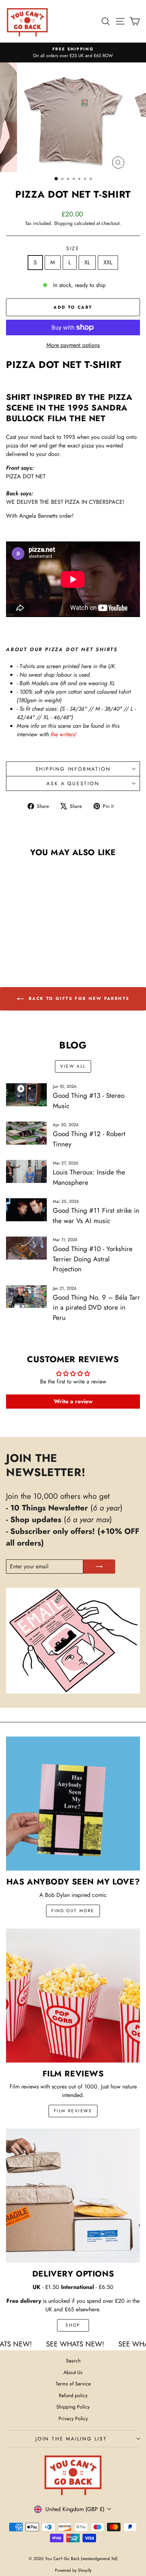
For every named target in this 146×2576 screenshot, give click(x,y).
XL (87, 262)
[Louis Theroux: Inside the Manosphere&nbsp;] (26, 1171)
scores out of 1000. (75, 2087)
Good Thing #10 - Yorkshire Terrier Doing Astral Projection (93, 1259)
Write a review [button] (73, 1401)
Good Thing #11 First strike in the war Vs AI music (96, 1216)
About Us (73, 2372)
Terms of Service (73, 2384)
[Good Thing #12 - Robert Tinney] (26, 1133)
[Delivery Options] (73, 2196)
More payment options (73, 345)
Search (73, 2361)
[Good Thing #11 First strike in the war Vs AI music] (26, 1210)
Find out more (73, 1911)
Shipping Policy (73, 2407)
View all (73, 1066)
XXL (108, 262)
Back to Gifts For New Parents (78, 998)
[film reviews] (73, 1996)
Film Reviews (73, 2111)
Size (73, 248)
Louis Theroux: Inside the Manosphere (89, 1177)
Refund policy (73, 2395)
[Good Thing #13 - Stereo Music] (26, 1095)
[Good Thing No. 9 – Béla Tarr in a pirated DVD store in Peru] (26, 1297)
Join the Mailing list (71, 2439)
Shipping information (73, 769)
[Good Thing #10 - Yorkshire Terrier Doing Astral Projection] (26, 1248)
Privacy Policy (73, 2418)
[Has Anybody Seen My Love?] (73, 1804)
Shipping (63, 223)
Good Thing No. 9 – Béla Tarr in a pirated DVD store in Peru (96, 1308)
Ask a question (73, 783)
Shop (73, 2325)
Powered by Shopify (73, 2570)
